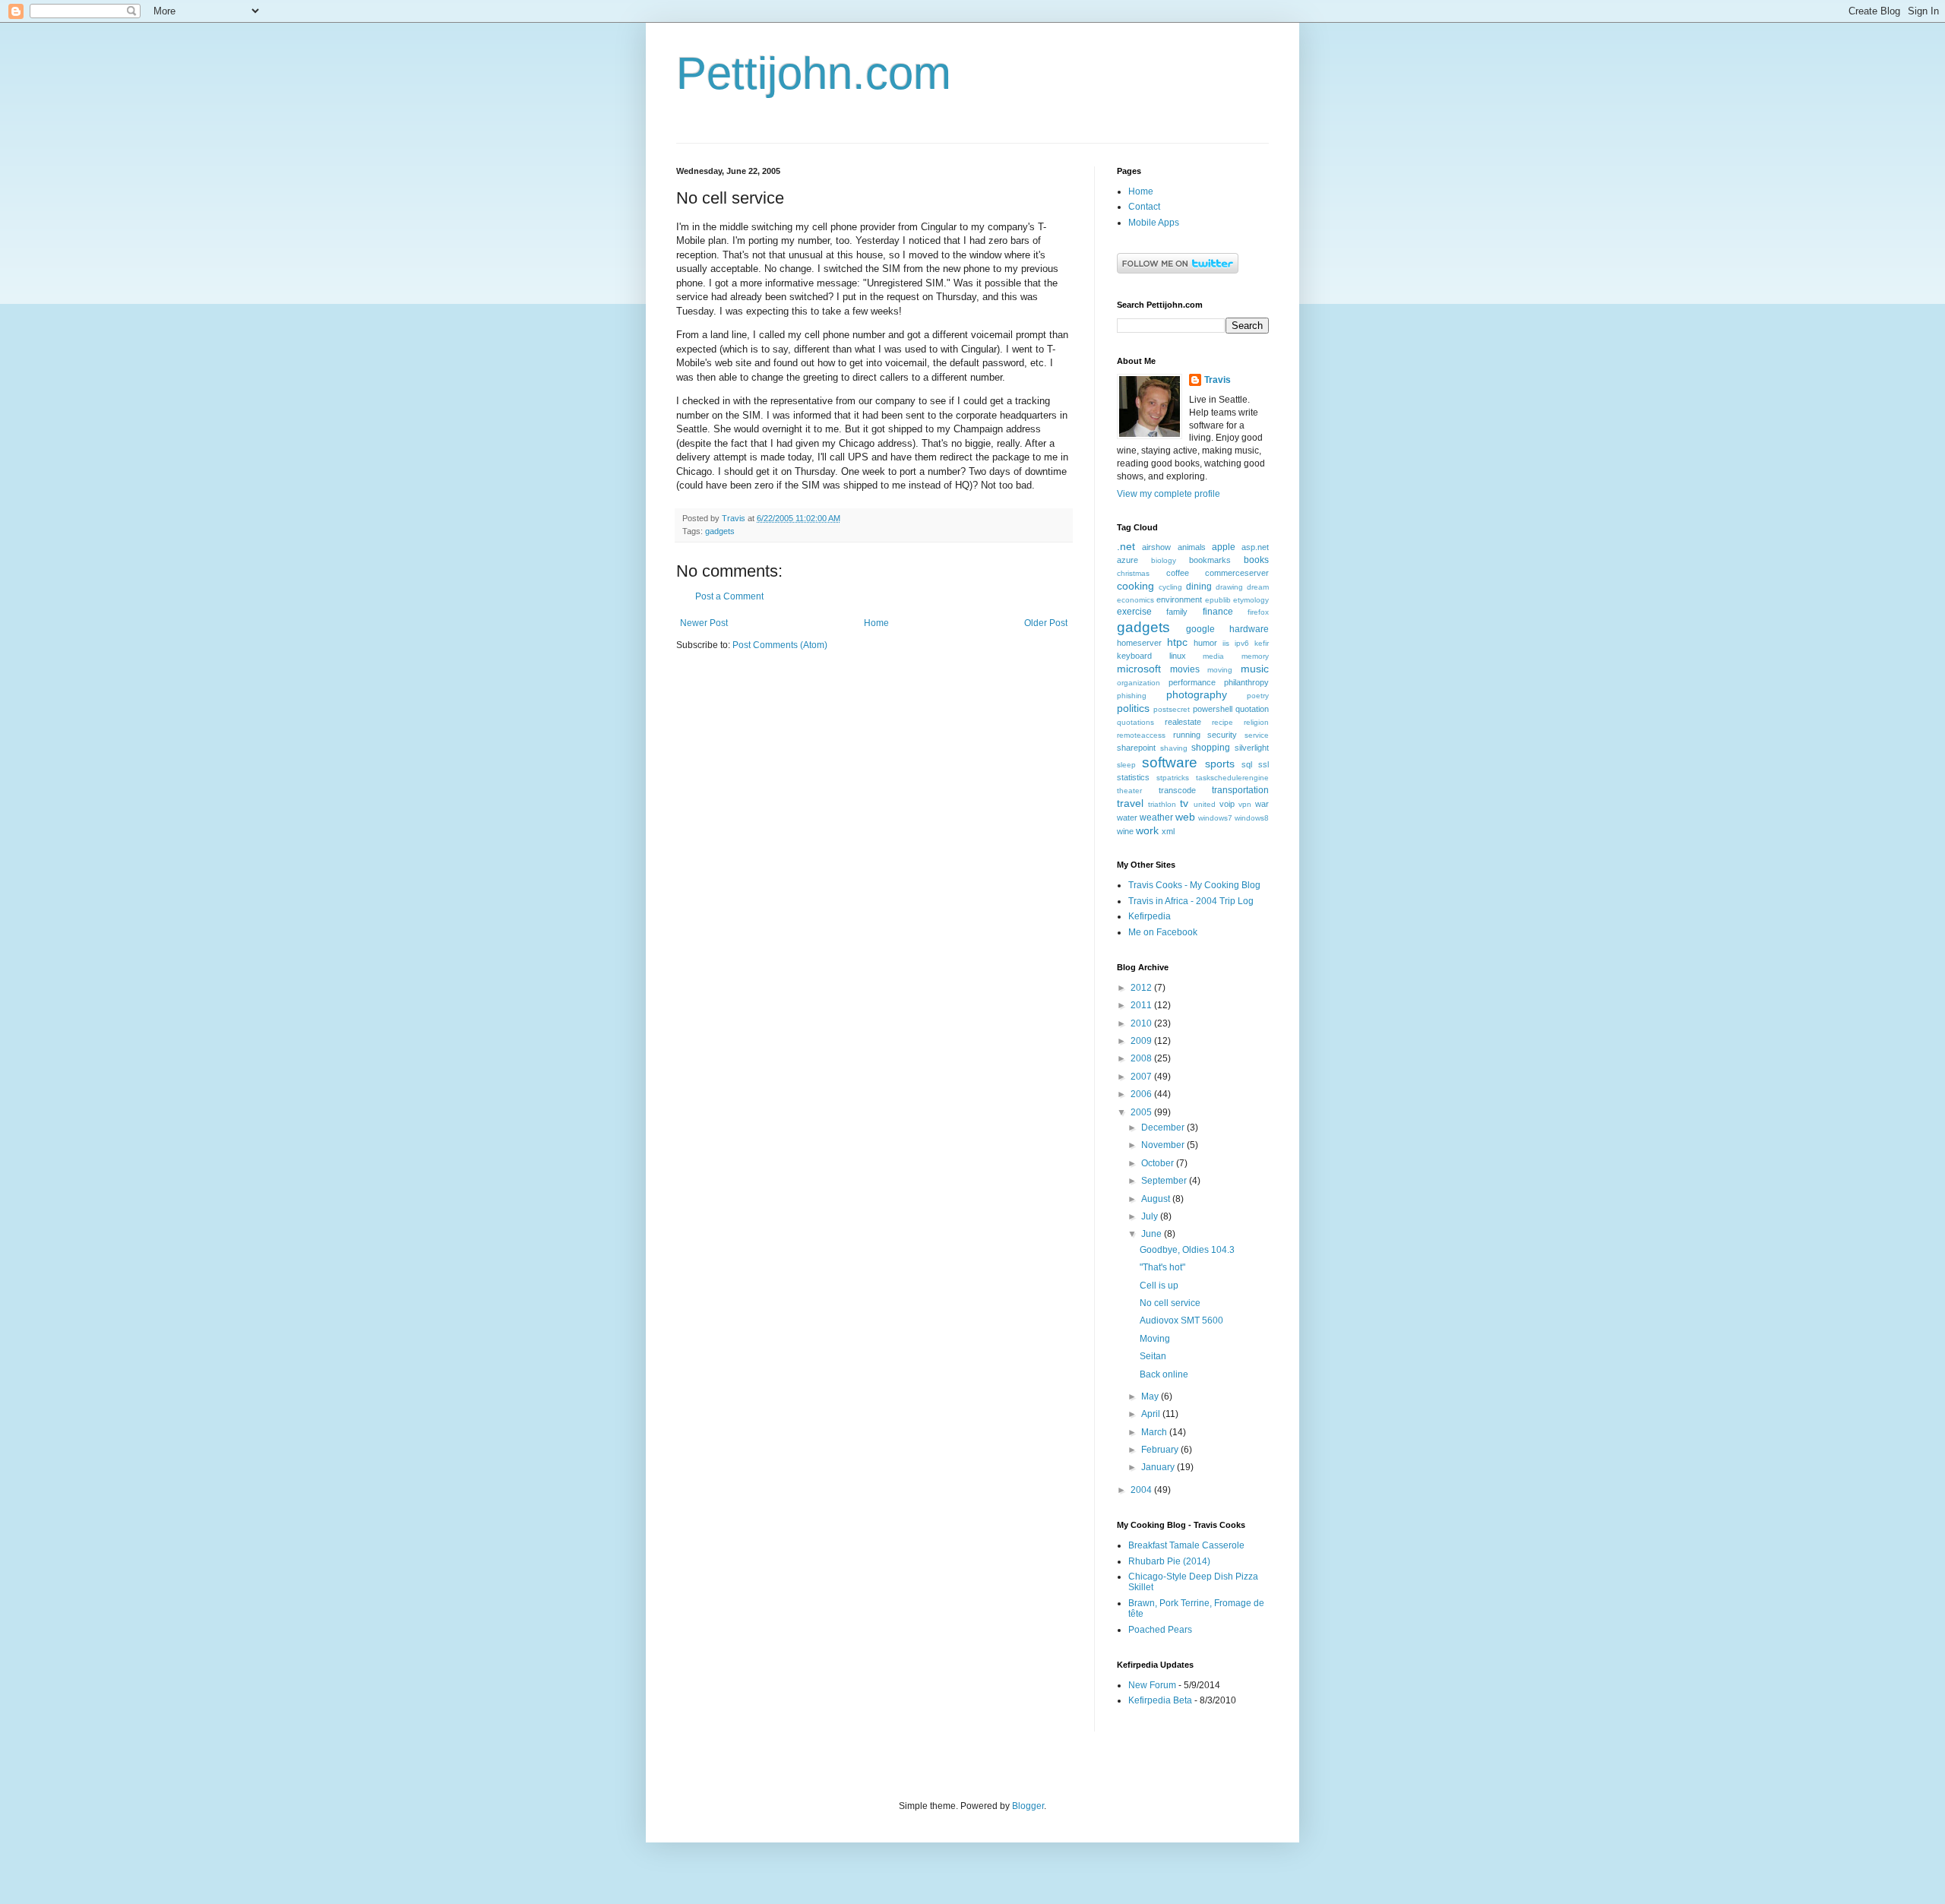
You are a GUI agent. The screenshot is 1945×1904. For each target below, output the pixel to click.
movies (1185, 669)
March (1155, 1432)
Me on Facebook (1163, 932)
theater (1129, 791)
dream (1258, 587)
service (1257, 735)
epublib (1218, 600)
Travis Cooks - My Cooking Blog (1194, 885)
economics (1135, 600)
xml (1168, 831)
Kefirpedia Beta (1160, 1700)
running (1187, 735)
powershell (1213, 709)
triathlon (1162, 804)
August (1157, 1199)
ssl (1263, 764)
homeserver (1139, 643)
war (1262, 804)
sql (1247, 764)
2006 (1142, 1094)
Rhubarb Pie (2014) (1169, 1561)
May (1151, 1396)
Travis (1218, 380)
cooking (1135, 586)
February (1161, 1450)
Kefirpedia (1150, 916)
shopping (1211, 748)
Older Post (1046, 623)
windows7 (1215, 818)
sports (1220, 764)
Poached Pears (1160, 1630)
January (1159, 1467)
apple (1224, 547)
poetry (1258, 696)
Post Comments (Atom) (780, 645)
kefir (1262, 643)
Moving (1155, 1339)
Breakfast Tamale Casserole (1186, 1545)
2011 (1142, 1005)
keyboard (1134, 656)
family (1177, 612)
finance (1218, 612)
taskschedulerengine (1232, 778)
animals (1192, 547)
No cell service (1170, 1303)
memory (1255, 656)
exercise (1134, 612)
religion (1256, 722)
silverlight (1252, 748)
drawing (1229, 587)
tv (1184, 803)
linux (1178, 656)
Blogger (1028, 1806)
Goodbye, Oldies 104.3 (1187, 1250)
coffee (1178, 573)
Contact (1144, 207)
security (1222, 735)
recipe (1222, 722)
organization (1139, 683)
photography (1197, 694)
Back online (1164, 1374)
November (1164, 1145)
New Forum (1152, 1685)
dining (1199, 587)
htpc (1177, 642)
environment (1179, 599)
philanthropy (1246, 682)
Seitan (1153, 1356)
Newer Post (704, 623)
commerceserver (1237, 573)
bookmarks (1210, 560)
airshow (1156, 547)
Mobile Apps (1154, 223)
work (1147, 830)
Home (876, 623)
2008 (1142, 1058)
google (1200, 629)
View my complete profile (1169, 494)
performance (1192, 682)
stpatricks (1173, 778)
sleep (1126, 765)
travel (1130, 803)
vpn (1245, 804)
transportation (1240, 790)
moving (1220, 670)
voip (1227, 804)
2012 (1142, 988)
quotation (1252, 709)
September (1165, 1181)
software (1170, 762)
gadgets (720, 531)
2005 (1142, 1112)
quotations (1135, 722)
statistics (1133, 777)
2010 (1142, 1023)
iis (1226, 643)
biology (1164, 560)
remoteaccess (1141, 735)
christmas (1133, 573)
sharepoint (1136, 748)
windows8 (1252, 818)
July (1151, 1216)
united (1205, 804)
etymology (1251, 600)
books (1256, 560)
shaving (1174, 748)
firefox (1258, 612)
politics (1133, 708)
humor (1205, 643)
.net (1126, 546)
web (1185, 817)
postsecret (1172, 709)
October (1159, 1163)
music (1255, 669)
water (1127, 818)
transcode (1177, 790)
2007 (1142, 1077)
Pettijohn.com (814, 73)
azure (1127, 560)
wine (1125, 831)
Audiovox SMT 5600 (1181, 1320)
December (1164, 1128)
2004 (1142, 1490)
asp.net (1255, 547)
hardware (1249, 629)
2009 (1142, 1041)
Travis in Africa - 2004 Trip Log (1191, 901)
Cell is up (1159, 1286)
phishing (1132, 696)
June (1153, 1234)
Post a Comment (729, 596)
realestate (1183, 722)
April (1152, 1414)
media (1213, 656)
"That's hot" (1162, 1267)
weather (1156, 818)
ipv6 (1242, 643)
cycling (1170, 587)
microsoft (1139, 669)
